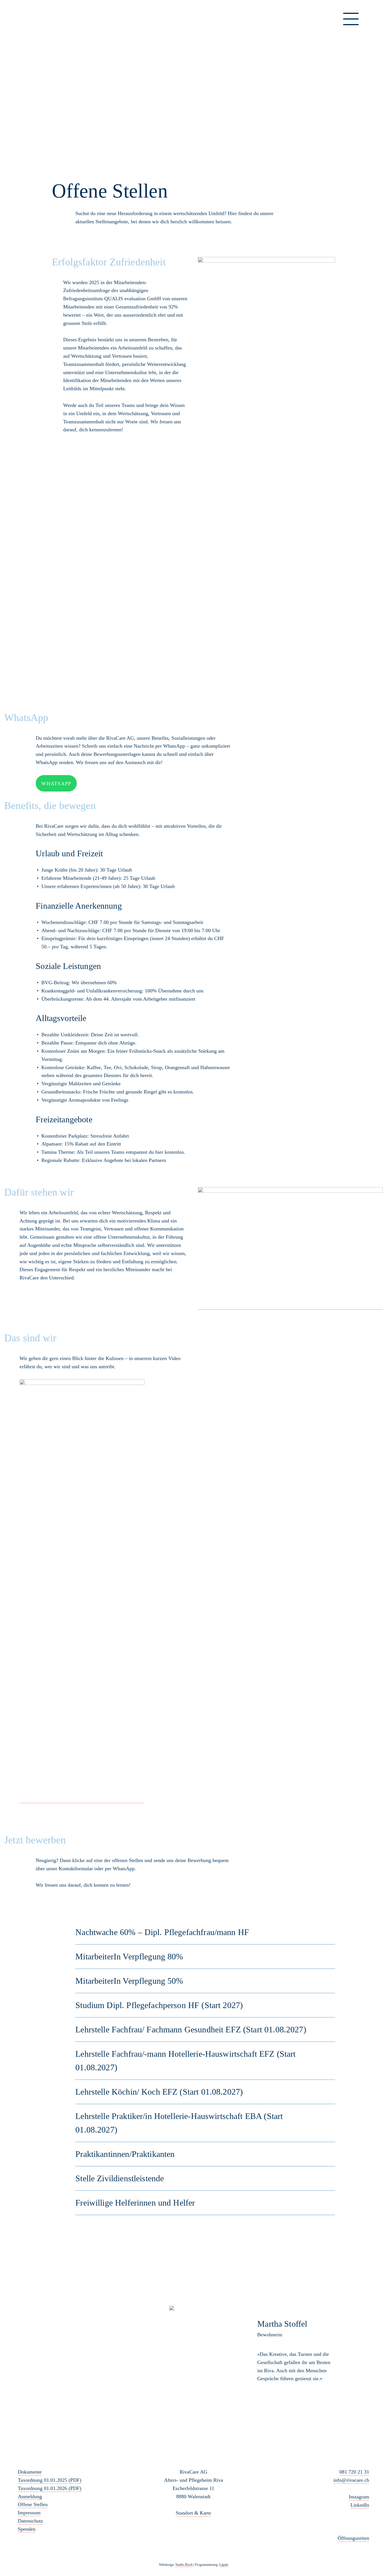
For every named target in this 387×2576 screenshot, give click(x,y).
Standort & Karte (193, 2513)
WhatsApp (56, 784)
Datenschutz (30, 2521)
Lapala (224, 2565)
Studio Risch (184, 2565)
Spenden (27, 2529)
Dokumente (30, 2472)
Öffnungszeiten (353, 2538)
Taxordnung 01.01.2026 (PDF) (50, 2488)
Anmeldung (30, 2496)
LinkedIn (360, 2505)
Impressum (29, 2513)
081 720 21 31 (354, 2472)
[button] (148, 2357)
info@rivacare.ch (351, 2480)
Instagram (359, 2497)
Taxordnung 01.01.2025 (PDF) (50, 2480)
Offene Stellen (33, 2504)
